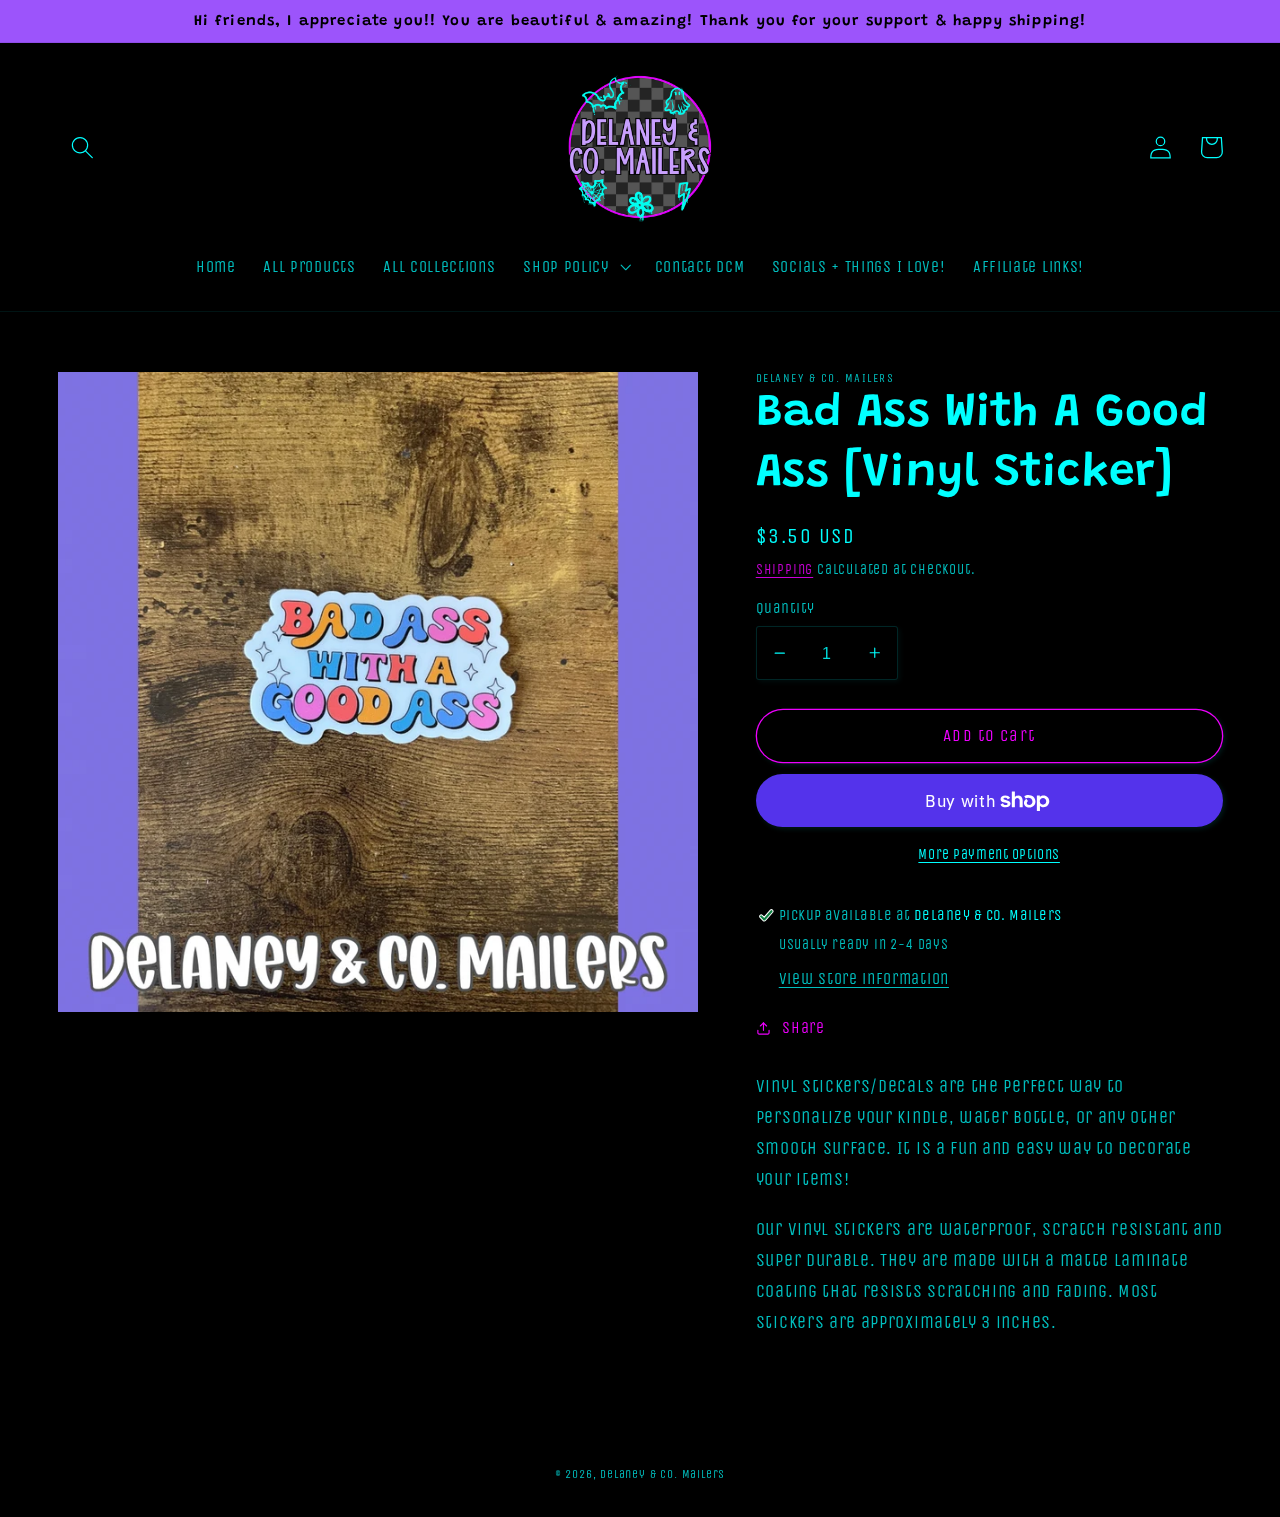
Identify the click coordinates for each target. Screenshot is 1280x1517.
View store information (864, 978)
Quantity (785, 608)
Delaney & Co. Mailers (662, 1474)
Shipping (784, 569)
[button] (83, 147)
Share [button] (803, 1027)
